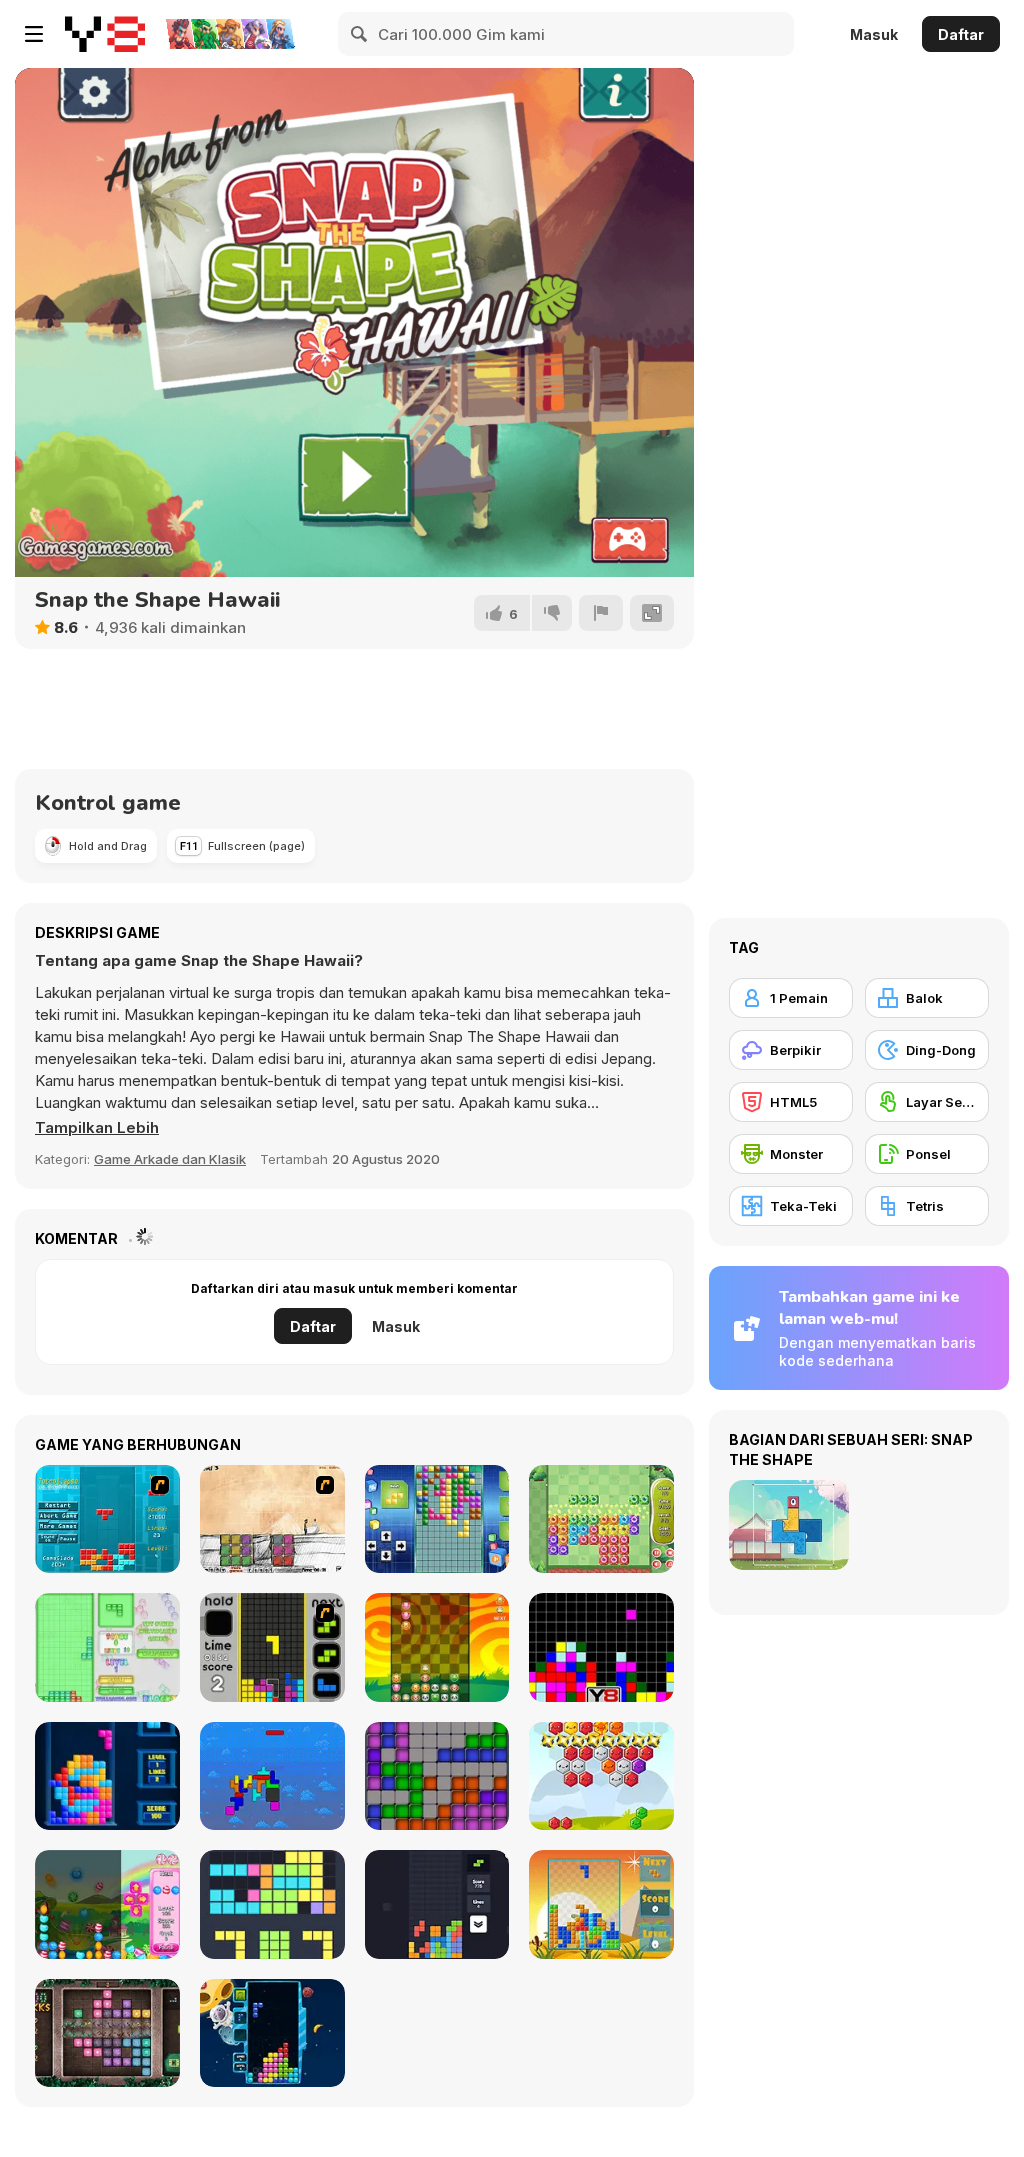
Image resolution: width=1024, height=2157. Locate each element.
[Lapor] (601, 613)
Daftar (961, 34)
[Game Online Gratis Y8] (105, 34)
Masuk (874, 34)
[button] (97, 1128)
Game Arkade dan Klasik (170, 1159)
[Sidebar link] (34, 34)
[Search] (360, 34)
